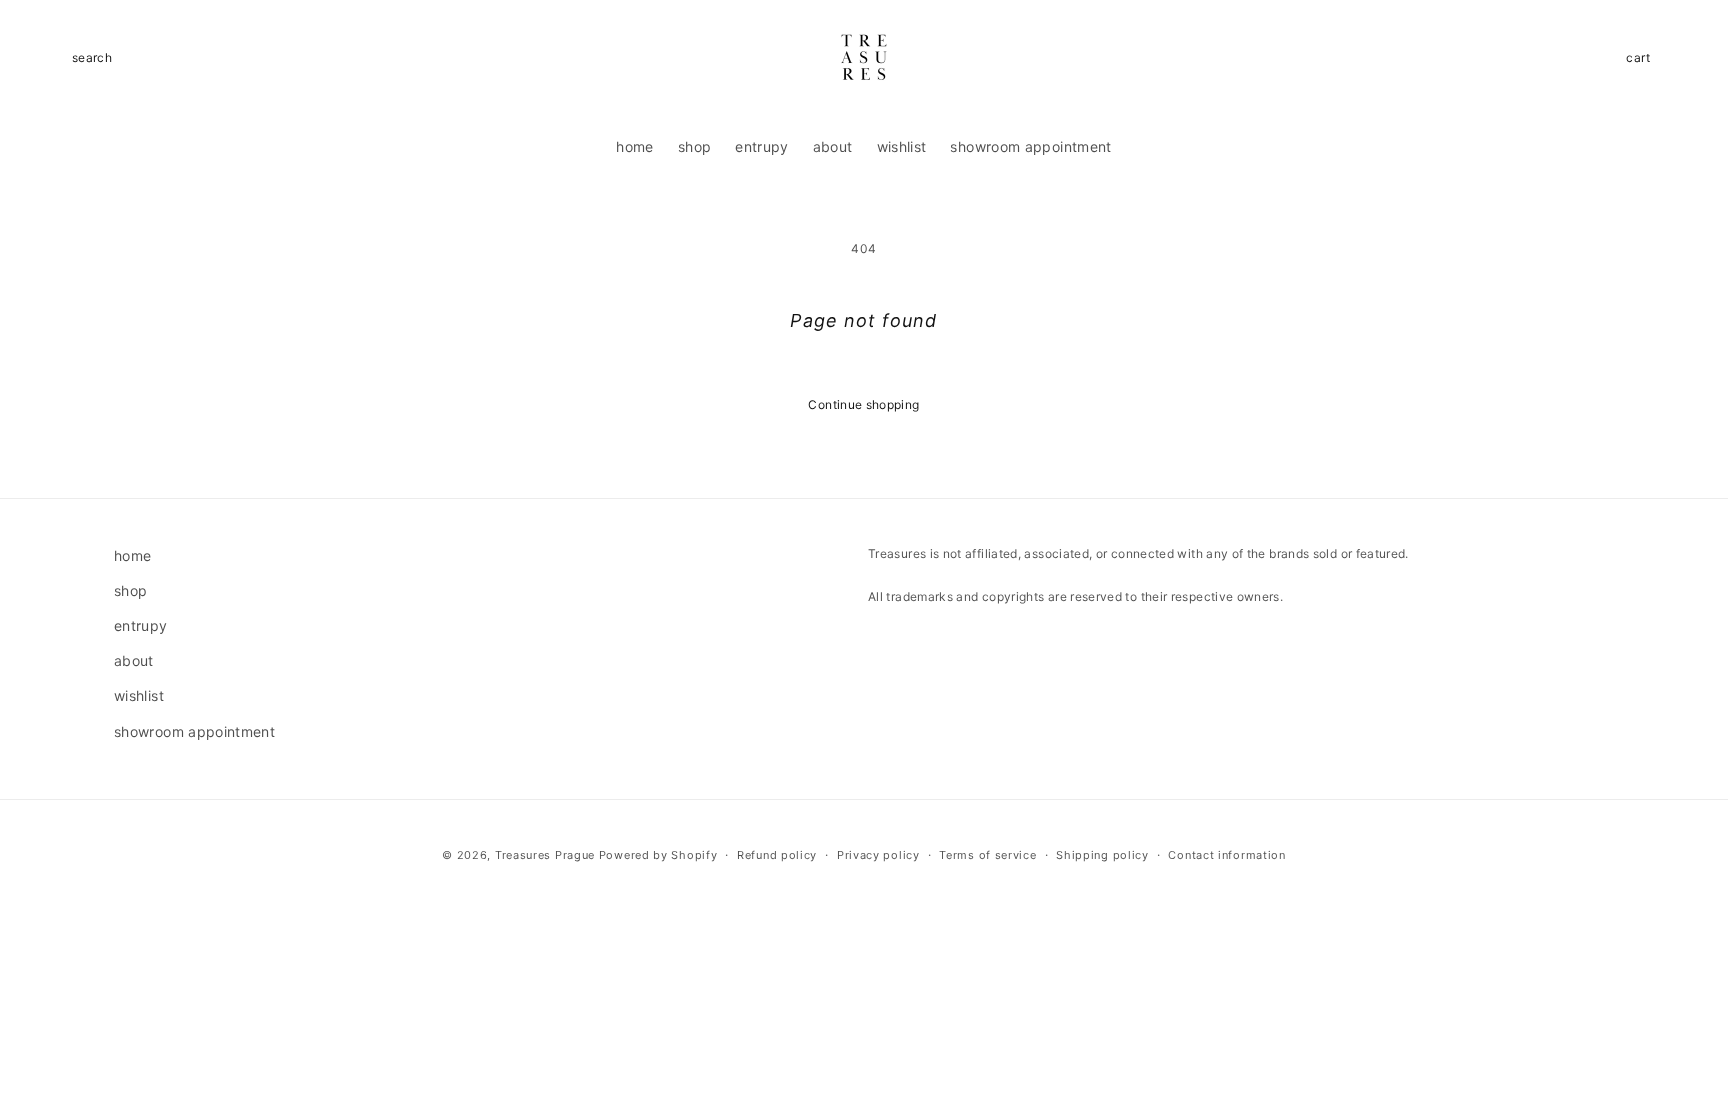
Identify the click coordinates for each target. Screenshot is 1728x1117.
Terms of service (987, 855)
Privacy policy (878, 855)
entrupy (141, 625)
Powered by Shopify (658, 855)
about (134, 660)
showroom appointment (194, 731)
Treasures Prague (545, 855)
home (132, 555)
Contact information (1226, 855)
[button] (92, 58)
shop (130, 590)
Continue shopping (863, 404)
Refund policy (777, 855)
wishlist (139, 695)
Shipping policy (1102, 855)
